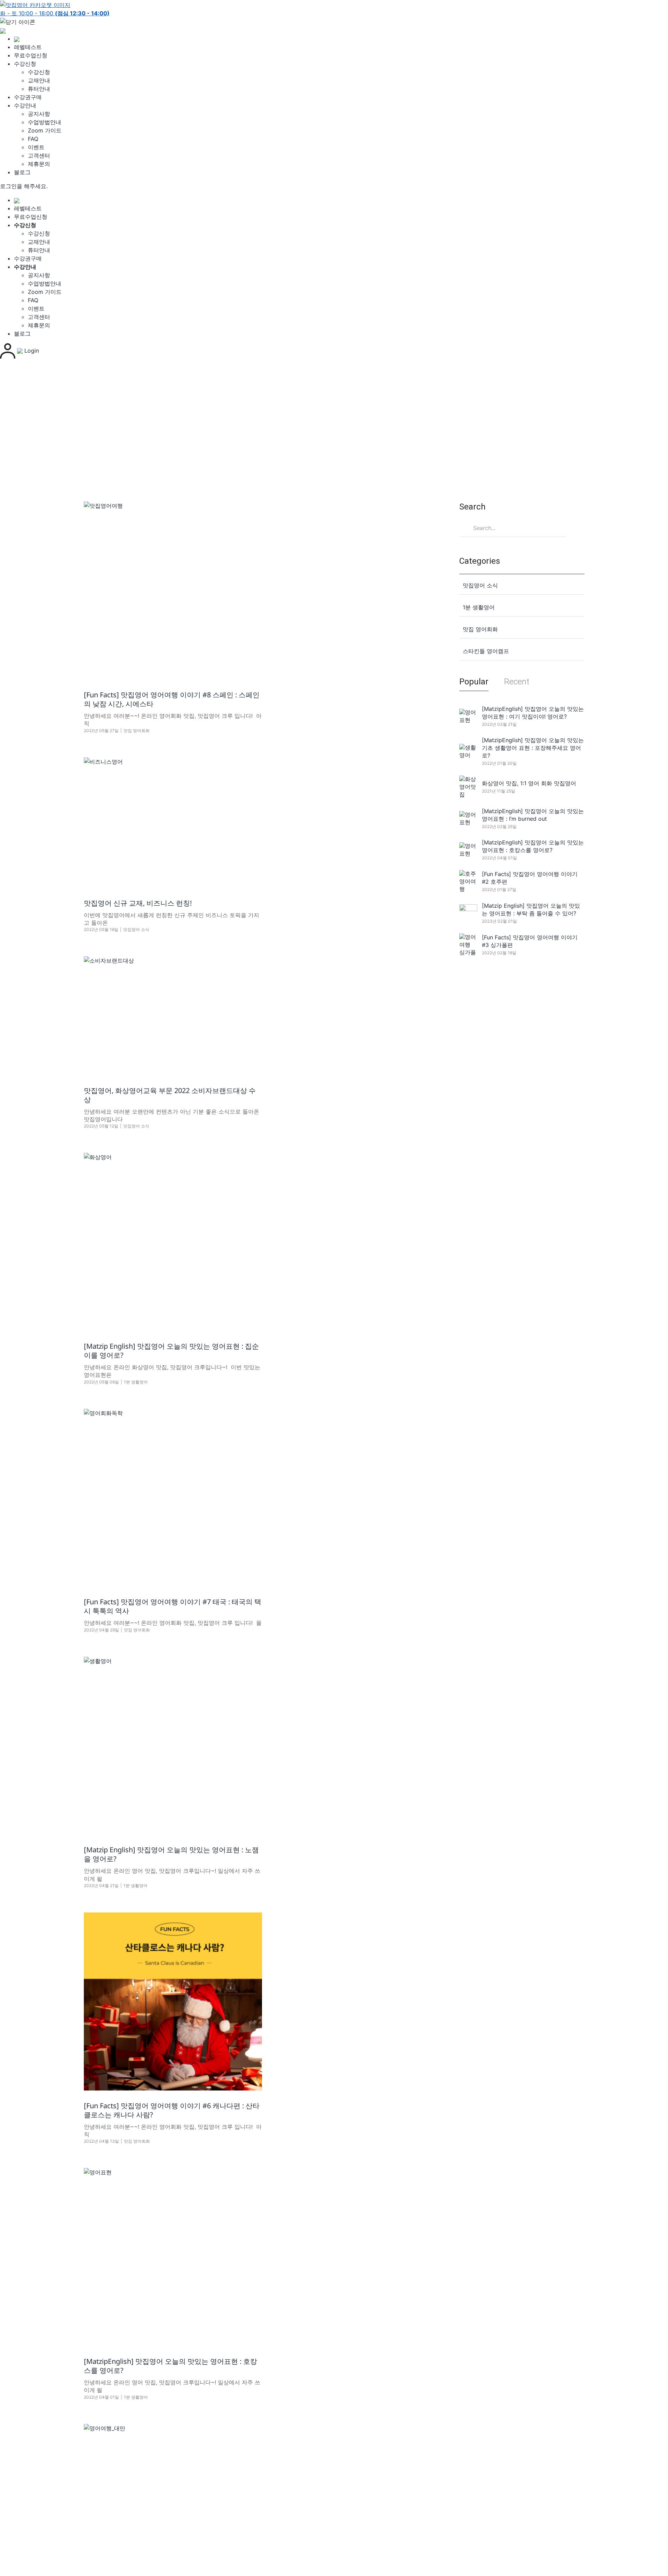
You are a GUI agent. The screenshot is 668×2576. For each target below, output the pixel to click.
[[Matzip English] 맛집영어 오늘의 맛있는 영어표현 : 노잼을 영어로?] (173, 1746)
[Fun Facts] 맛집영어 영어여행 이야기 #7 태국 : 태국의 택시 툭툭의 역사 (173, 1606)
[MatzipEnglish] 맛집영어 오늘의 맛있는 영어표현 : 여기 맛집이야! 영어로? (533, 713)
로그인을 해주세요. (24, 186)
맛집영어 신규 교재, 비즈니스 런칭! (138, 903)
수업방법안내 (45, 122)
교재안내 (39, 80)
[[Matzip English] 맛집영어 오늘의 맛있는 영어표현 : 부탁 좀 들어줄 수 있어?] (468, 913)
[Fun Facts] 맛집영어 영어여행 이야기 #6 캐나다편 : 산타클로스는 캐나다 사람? (172, 2110)
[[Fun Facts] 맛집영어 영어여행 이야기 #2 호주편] (468, 881)
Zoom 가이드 (45, 130)
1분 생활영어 (136, 1382)
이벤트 (36, 147)
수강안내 (25, 105)
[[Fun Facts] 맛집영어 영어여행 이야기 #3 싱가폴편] (468, 945)
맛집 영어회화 (137, 731)
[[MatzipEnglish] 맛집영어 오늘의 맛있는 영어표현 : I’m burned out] (468, 818)
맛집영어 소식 (136, 929)
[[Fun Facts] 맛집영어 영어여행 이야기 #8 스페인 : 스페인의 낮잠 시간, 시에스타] (173, 591)
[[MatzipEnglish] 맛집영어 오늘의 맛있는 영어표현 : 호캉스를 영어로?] (173, 2257)
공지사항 (39, 114)
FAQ (33, 139)
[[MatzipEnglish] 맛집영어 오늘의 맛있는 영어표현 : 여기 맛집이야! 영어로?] (468, 716)
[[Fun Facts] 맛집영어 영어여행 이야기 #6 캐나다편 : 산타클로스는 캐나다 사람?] (173, 2001)
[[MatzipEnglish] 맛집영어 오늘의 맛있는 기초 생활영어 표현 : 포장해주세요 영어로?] (468, 751)
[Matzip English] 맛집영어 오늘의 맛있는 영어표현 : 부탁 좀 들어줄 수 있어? (531, 909)
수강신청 (25, 64)
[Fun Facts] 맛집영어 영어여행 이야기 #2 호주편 (530, 878)
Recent (517, 682)
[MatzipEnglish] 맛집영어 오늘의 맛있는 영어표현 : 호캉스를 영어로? (170, 2366)
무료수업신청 (31, 55)
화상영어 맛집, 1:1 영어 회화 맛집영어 (529, 783)
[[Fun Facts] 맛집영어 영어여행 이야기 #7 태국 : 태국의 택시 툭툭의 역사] (173, 1498)
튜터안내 (39, 89)
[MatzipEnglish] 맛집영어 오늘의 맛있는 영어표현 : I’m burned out (533, 815)
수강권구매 (28, 97)
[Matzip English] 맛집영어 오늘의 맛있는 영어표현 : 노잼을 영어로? (171, 1854)
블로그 (22, 172)
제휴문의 (39, 164)
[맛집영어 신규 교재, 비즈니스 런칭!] (173, 823)
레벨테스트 (28, 47)
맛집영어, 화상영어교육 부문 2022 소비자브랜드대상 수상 (170, 1095)
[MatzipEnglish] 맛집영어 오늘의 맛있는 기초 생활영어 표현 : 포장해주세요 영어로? (533, 748)
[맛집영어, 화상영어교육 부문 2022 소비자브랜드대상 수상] (173, 1016)
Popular (474, 682)
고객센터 (39, 155)
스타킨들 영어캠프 (486, 651)
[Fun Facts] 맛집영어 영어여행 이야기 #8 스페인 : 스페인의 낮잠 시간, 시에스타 (172, 699)
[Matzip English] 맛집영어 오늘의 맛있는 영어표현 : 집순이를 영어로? (171, 1351)
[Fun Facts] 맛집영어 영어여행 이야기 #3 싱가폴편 (530, 941)
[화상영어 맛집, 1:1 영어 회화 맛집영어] (468, 787)
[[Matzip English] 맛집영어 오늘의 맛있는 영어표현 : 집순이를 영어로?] (173, 1242)
